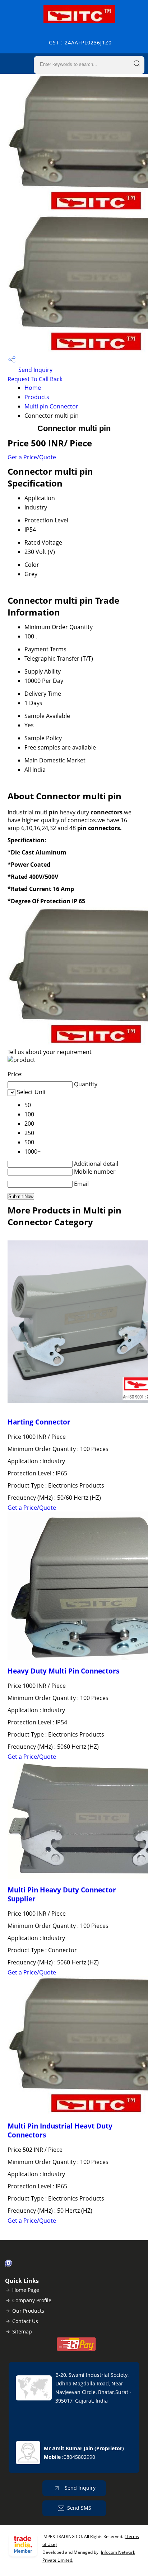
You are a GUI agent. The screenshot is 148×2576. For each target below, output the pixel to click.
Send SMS (79, 2508)
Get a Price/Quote (32, 457)
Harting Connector (39, 1422)
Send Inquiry (35, 370)
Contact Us (25, 2321)
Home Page (26, 2290)
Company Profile (32, 2300)
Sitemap (22, 2331)
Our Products (28, 2311)
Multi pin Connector (51, 406)
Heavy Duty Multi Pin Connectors (63, 1671)
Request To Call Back (35, 379)
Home (33, 388)
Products (37, 397)
